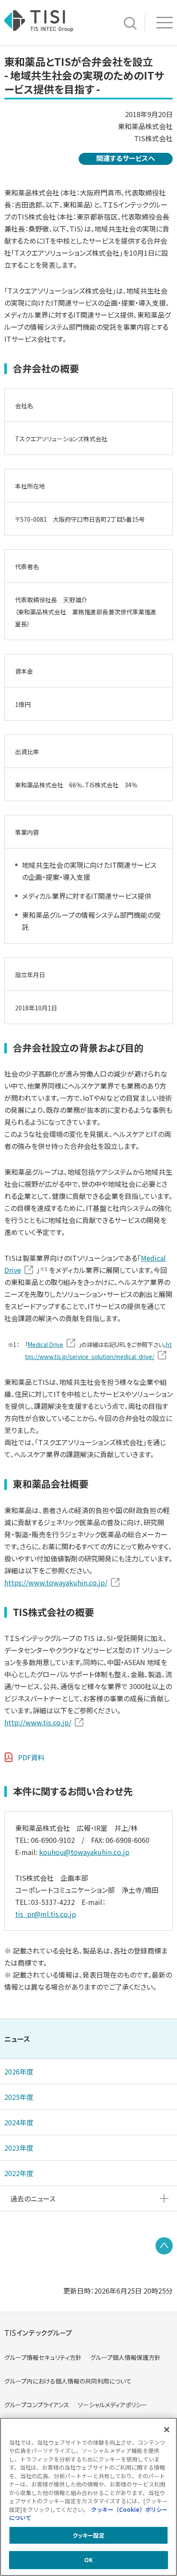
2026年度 (19, 2071)
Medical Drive (45, 1345)
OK (88, 2560)
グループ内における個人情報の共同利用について (68, 2381)
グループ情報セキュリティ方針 (43, 2357)
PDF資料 (31, 1757)
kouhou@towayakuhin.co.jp (84, 1852)
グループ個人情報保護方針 (125, 2357)
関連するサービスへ (126, 158)
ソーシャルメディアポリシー (113, 2405)
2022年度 (19, 2173)
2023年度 (19, 2148)
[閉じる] (167, 2430)
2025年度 (19, 2097)
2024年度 (19, 2122)
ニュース (17, 2039)
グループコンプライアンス (37, 2405)
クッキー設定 (89, 2535)
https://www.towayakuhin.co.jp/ (56, 1582)
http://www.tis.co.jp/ (38, 1722)
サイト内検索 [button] (130, 23)
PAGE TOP (164, 2246)
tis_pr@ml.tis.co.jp (46, 1914)
